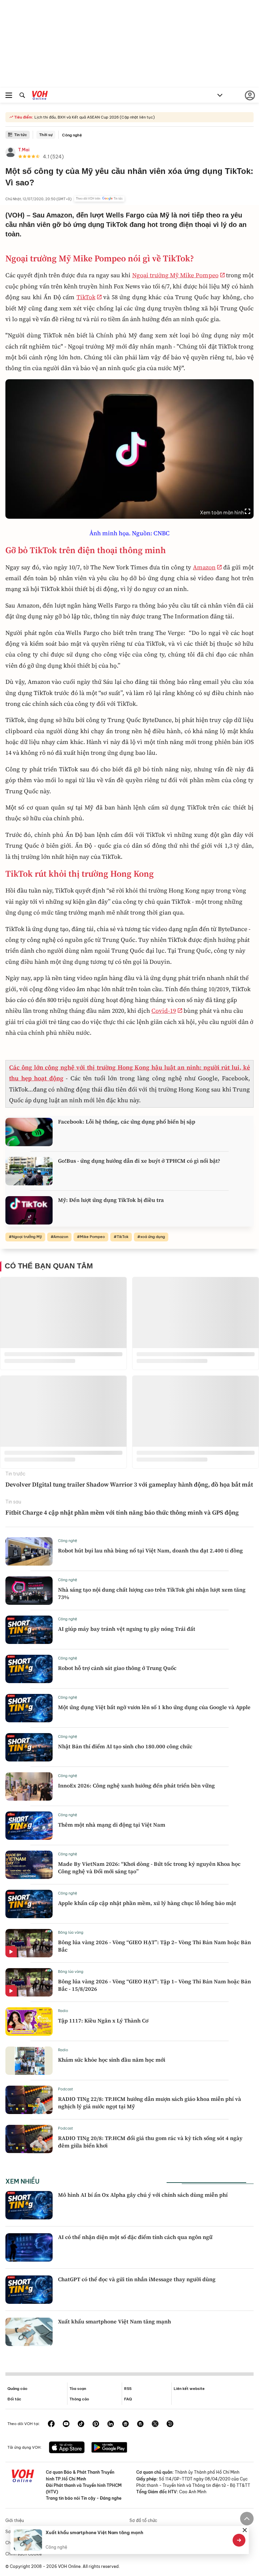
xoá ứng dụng (153, 1237)
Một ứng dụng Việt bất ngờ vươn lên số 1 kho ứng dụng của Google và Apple (154, 1707)
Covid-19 (164, 1011)
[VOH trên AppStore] (67, 2448)
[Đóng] (244, 2530)
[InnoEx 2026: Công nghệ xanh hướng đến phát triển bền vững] (29, 1786)
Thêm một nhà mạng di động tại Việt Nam (112, 1825)
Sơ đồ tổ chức (143, 2520)
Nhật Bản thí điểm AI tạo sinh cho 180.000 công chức (125, 1746)
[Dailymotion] (170, 2424)
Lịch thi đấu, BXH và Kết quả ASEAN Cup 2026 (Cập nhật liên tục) (94, 117)
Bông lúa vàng (71, 1932)
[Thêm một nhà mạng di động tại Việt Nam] (29, 1826)
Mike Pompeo (92, 1237)
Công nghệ (72, 135)
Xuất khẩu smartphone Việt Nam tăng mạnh (114, 2321)
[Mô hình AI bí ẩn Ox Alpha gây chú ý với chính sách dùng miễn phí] (29, 2205)
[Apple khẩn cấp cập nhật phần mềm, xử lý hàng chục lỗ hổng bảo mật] (29, 1904)
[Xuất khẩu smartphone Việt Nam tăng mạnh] (29, 2332)
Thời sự (46, 135)
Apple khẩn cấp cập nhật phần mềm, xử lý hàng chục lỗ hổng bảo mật (147, 1903)
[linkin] (111, 2424)
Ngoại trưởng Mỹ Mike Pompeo (175, 275)
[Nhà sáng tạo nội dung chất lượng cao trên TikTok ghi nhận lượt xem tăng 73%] (29, 1591)
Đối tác (14, 2399)
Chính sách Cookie (24, 2554)
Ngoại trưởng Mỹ (27, 1237)
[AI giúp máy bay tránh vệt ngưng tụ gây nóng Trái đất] (29, 1630)
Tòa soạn (78, 2389)
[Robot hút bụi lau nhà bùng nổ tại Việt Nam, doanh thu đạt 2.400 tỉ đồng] (29, 1551)
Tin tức (21, 135)
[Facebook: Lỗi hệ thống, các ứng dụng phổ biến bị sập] (29, 1132)
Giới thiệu (15, 2520)
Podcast (66, 2089)
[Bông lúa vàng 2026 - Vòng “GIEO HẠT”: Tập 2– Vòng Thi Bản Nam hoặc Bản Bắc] (29, 1943)
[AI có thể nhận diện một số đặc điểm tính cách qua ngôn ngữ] (29, 2247)
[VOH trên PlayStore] (109, 2448)
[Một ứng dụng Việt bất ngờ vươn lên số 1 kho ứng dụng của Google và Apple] (29, 1708)
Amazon (204, 567)
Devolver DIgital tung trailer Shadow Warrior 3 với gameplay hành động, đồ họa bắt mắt (129, 1484)
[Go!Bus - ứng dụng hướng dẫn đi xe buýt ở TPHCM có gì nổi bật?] (29, 1171)
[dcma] (140, 2424)
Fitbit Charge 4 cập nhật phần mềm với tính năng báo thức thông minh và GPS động (122, 1512)
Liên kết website (189, 2389)
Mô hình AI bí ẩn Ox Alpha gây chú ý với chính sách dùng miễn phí (143, 2195)
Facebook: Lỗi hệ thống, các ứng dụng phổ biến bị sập (127, 1122)
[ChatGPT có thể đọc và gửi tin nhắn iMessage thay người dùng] (29, 2290)
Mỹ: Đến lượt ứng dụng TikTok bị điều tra (111, 1200)
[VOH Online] (40, 96)
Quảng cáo (17, 2389)
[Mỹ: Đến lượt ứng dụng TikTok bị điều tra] (29, 1210)
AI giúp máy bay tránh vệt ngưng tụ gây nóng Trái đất (127, 1629)
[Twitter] (155, 2424)
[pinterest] (96, 2424)
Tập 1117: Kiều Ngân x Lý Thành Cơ (103, 2020)
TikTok (86, 297)
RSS (128, 2389)
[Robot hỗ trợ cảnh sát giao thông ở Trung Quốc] (29, 1669)
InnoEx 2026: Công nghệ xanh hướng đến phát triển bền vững (136, 1785)
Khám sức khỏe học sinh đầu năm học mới (112, 2060)
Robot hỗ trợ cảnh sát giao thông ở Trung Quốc (117, 1668)
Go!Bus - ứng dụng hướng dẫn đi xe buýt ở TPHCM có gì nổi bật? (139, 1161)
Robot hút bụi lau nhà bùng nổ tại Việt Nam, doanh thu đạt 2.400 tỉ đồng (150, 1550)
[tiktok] (81, 2424)
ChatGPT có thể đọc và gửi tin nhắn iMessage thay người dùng (137, 2279)
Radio (63, 2011)
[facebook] (51, 2424)
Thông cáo (79, 2399)
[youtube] (66, 2424)
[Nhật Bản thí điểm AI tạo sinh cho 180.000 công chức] (29, 1747)
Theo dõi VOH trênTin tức (99, 199)
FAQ (128, 2399)
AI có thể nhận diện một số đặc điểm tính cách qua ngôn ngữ (135, 2237)
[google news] (125, 2424)
